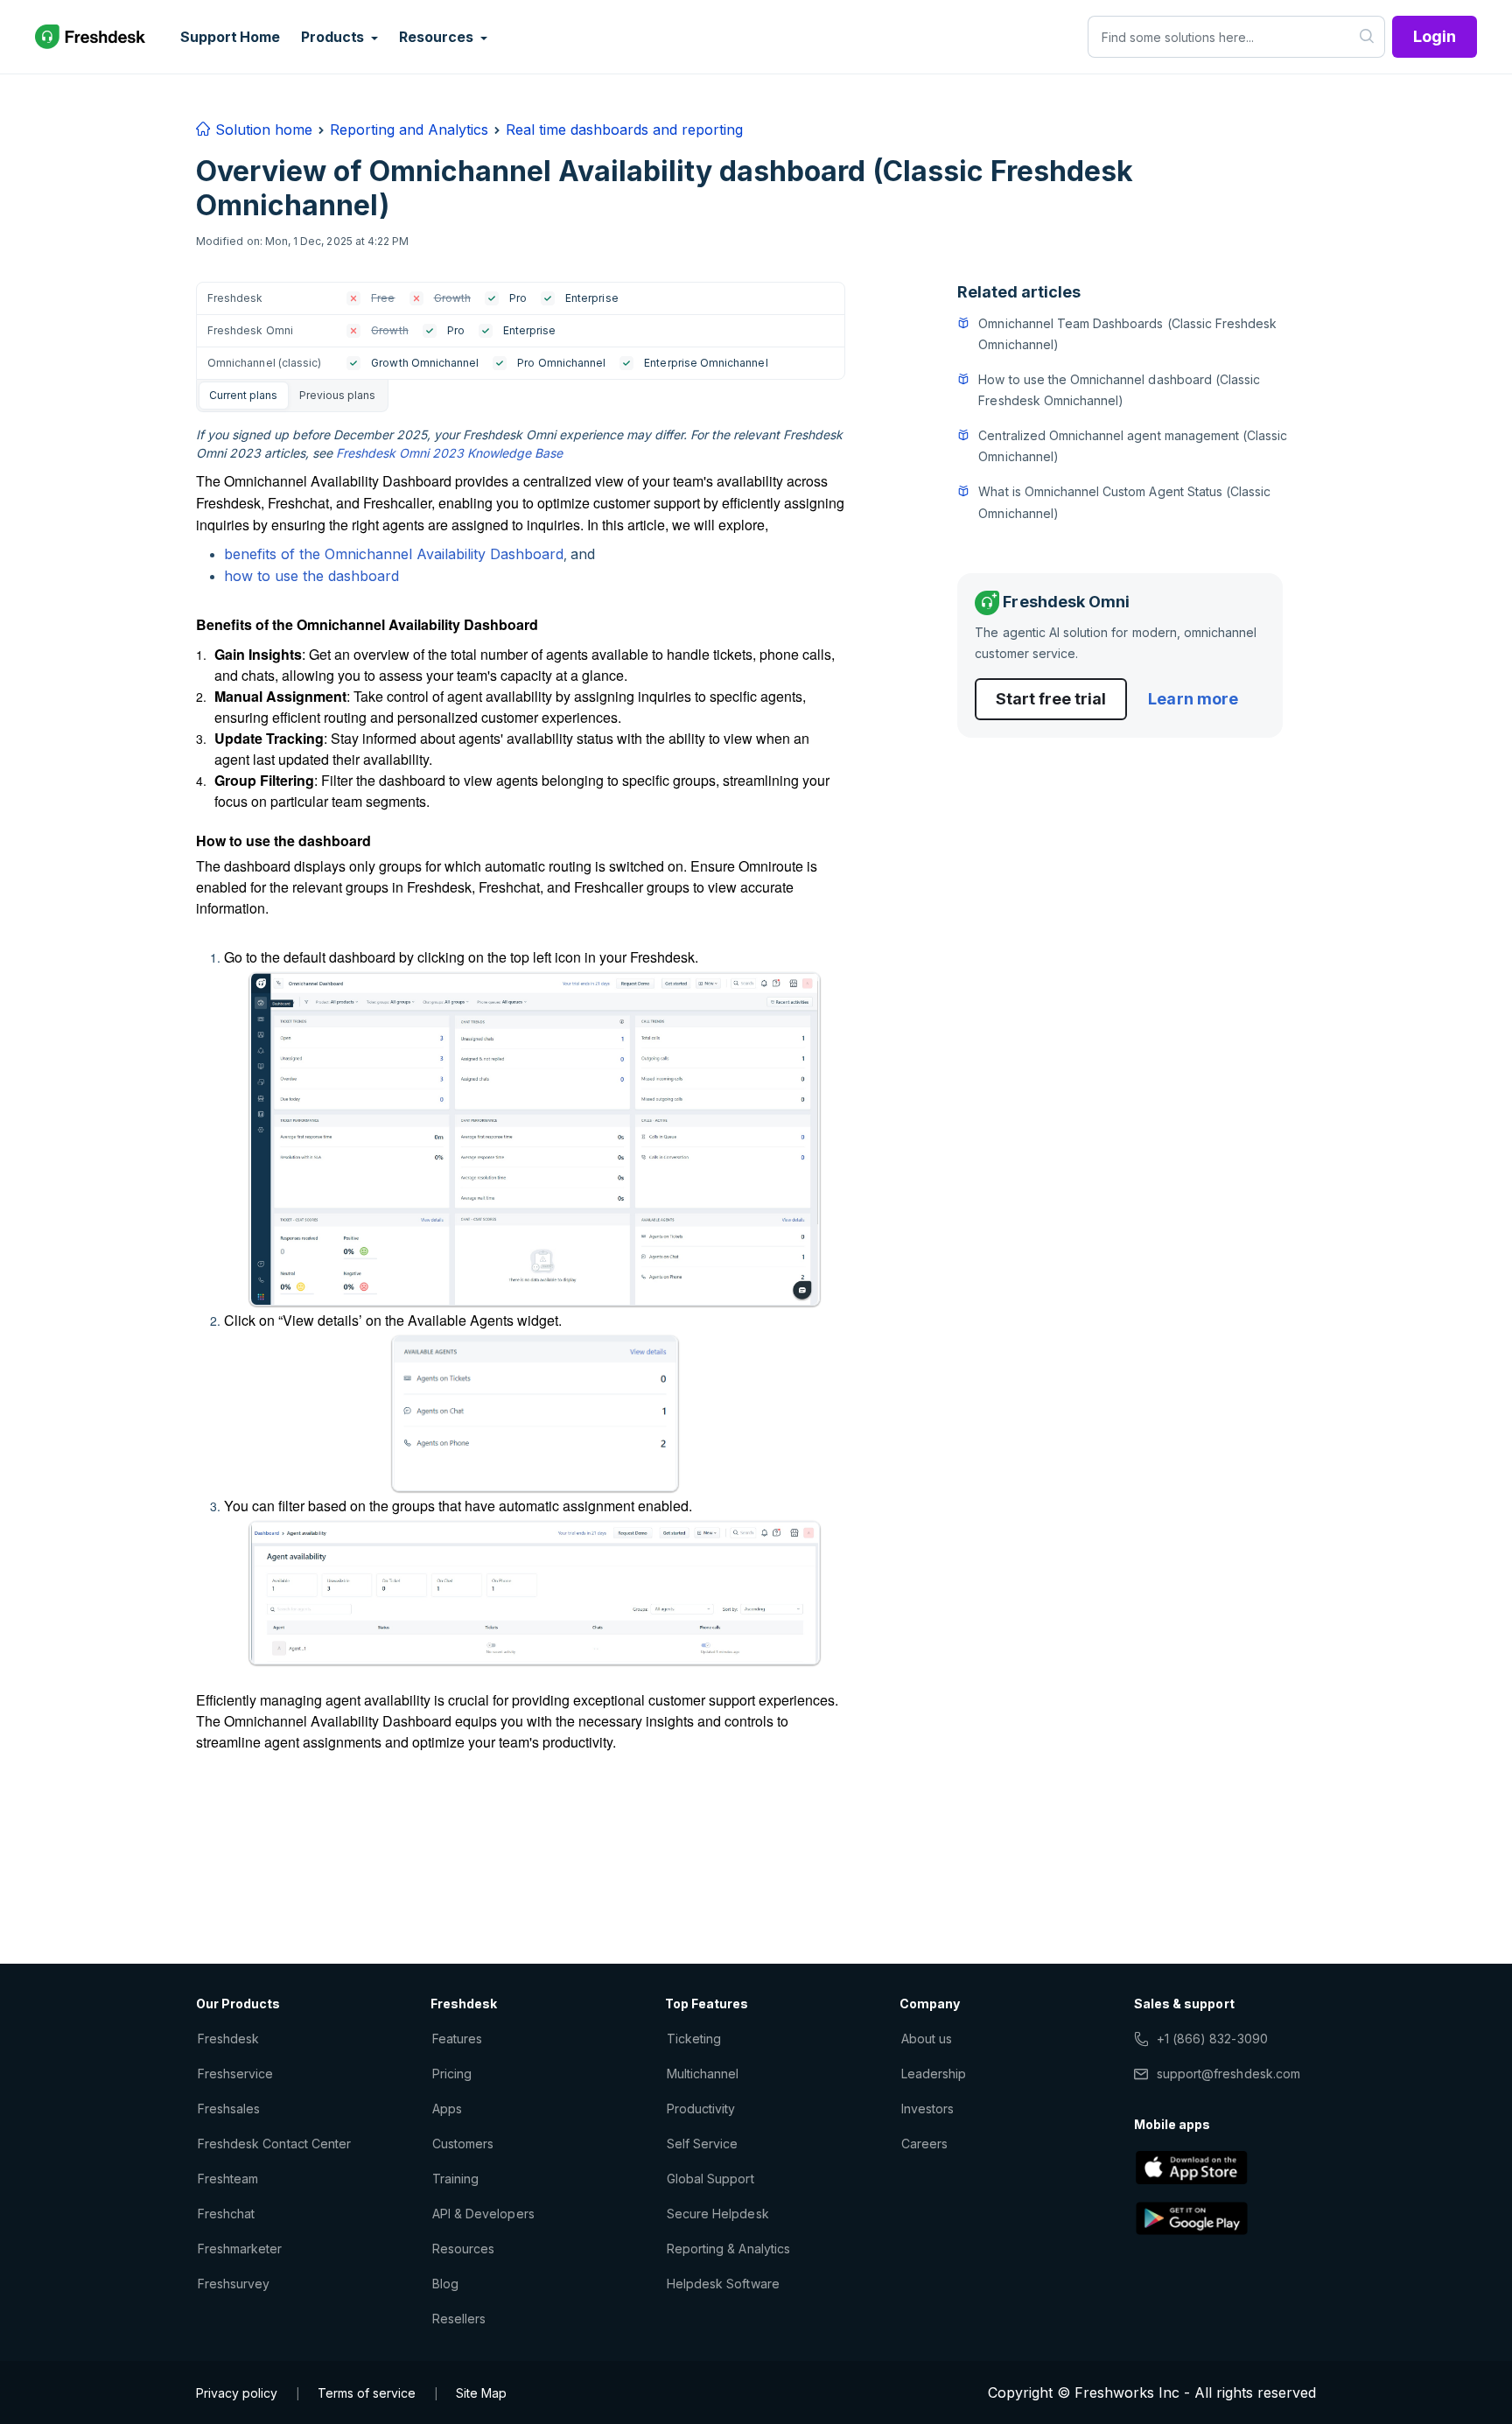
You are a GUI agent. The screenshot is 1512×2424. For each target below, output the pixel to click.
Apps (447, 2109)
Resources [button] (437, 37)
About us (927, 2039)
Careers (924, 2144)
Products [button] (334, 37)
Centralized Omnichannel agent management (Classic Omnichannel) (1133, 446)
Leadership (934, 2074)
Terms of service (367, 2393)
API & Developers (483, 2214)
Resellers (459, 2319)
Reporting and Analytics (409, 130)
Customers (463, 2144)
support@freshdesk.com (1228, 2074)
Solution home (262, 130)
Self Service (702, 2144)
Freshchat (226, 2214)
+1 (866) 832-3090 (1212, 2039)
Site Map (481, 2393)
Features (457, 2039)
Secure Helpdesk (718, 2214)
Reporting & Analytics (728, 2249)
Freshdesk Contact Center (274, 2144)
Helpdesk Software (723, 2284)
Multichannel (703, 2074)
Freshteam (228, 2179)
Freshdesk (228, 2039)
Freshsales (229, 2109)
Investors (927, 2109)
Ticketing (694, 2039)
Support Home (230, 37)
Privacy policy (237, 2393)
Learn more (1193, 699)
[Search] (1367, 37)
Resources (463, 2249)
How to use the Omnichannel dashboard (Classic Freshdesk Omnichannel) (1119, 390)
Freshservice (235, 2074)
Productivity (701, 2109)
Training (455, 2179)
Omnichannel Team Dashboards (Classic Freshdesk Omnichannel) (1127, 334)
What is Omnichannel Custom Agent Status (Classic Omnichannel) (1124, 502)
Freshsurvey (234, 2284)
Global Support (710, 2179)
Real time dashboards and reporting (624, 130)
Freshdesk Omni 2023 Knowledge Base (449, 453)
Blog (445, 2284)
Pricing (452, 2074)
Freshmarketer (240, 2249)
